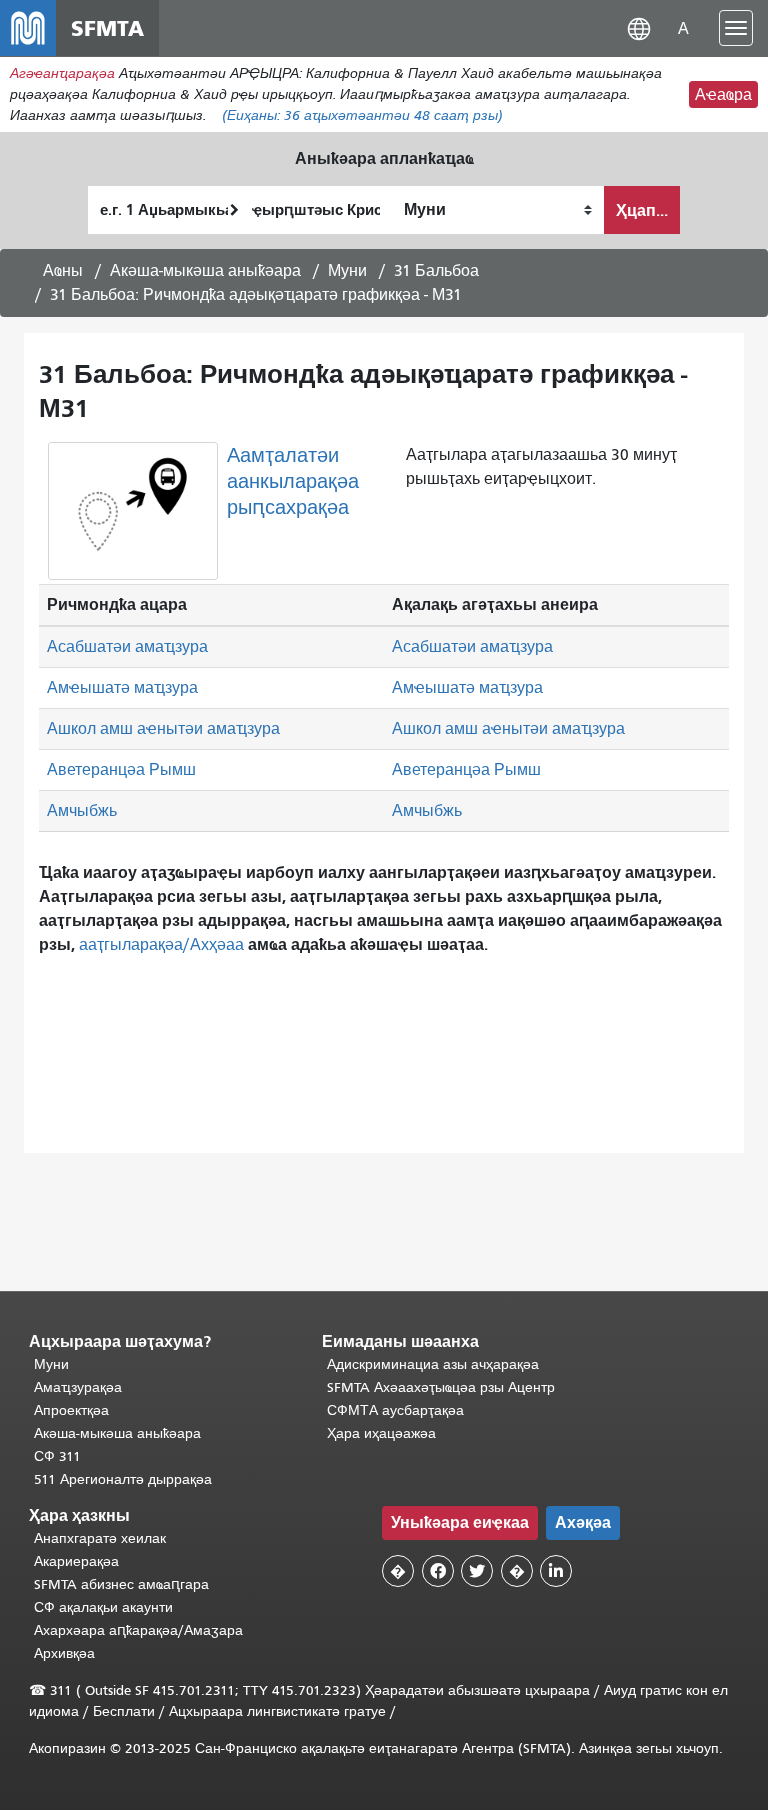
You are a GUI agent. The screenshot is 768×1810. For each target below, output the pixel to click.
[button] (639, 27)
